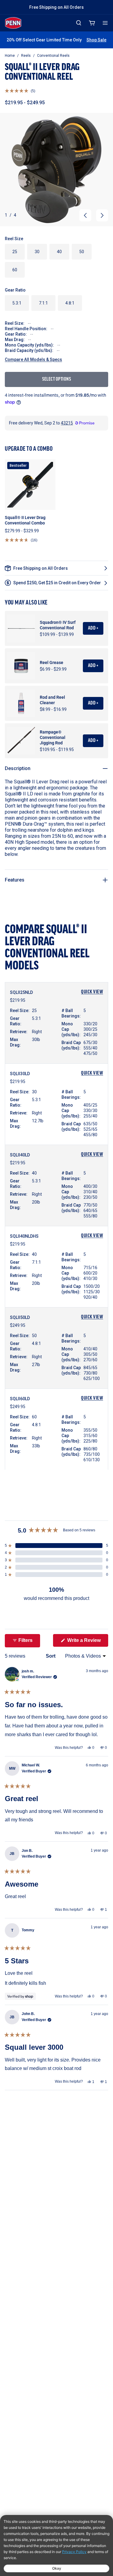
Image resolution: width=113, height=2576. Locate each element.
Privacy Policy (74, 2552)
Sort (51, 1656)
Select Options (56, 379)
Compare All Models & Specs (33, 359)
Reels (26, 56)
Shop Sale (96, 40)
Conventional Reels (53, 56)
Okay (57, 2568)
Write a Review (87, 1642)
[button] (20, 91)
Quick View (92, 992)
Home (10, 56)
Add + (93, 628)
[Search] (79, 23)
